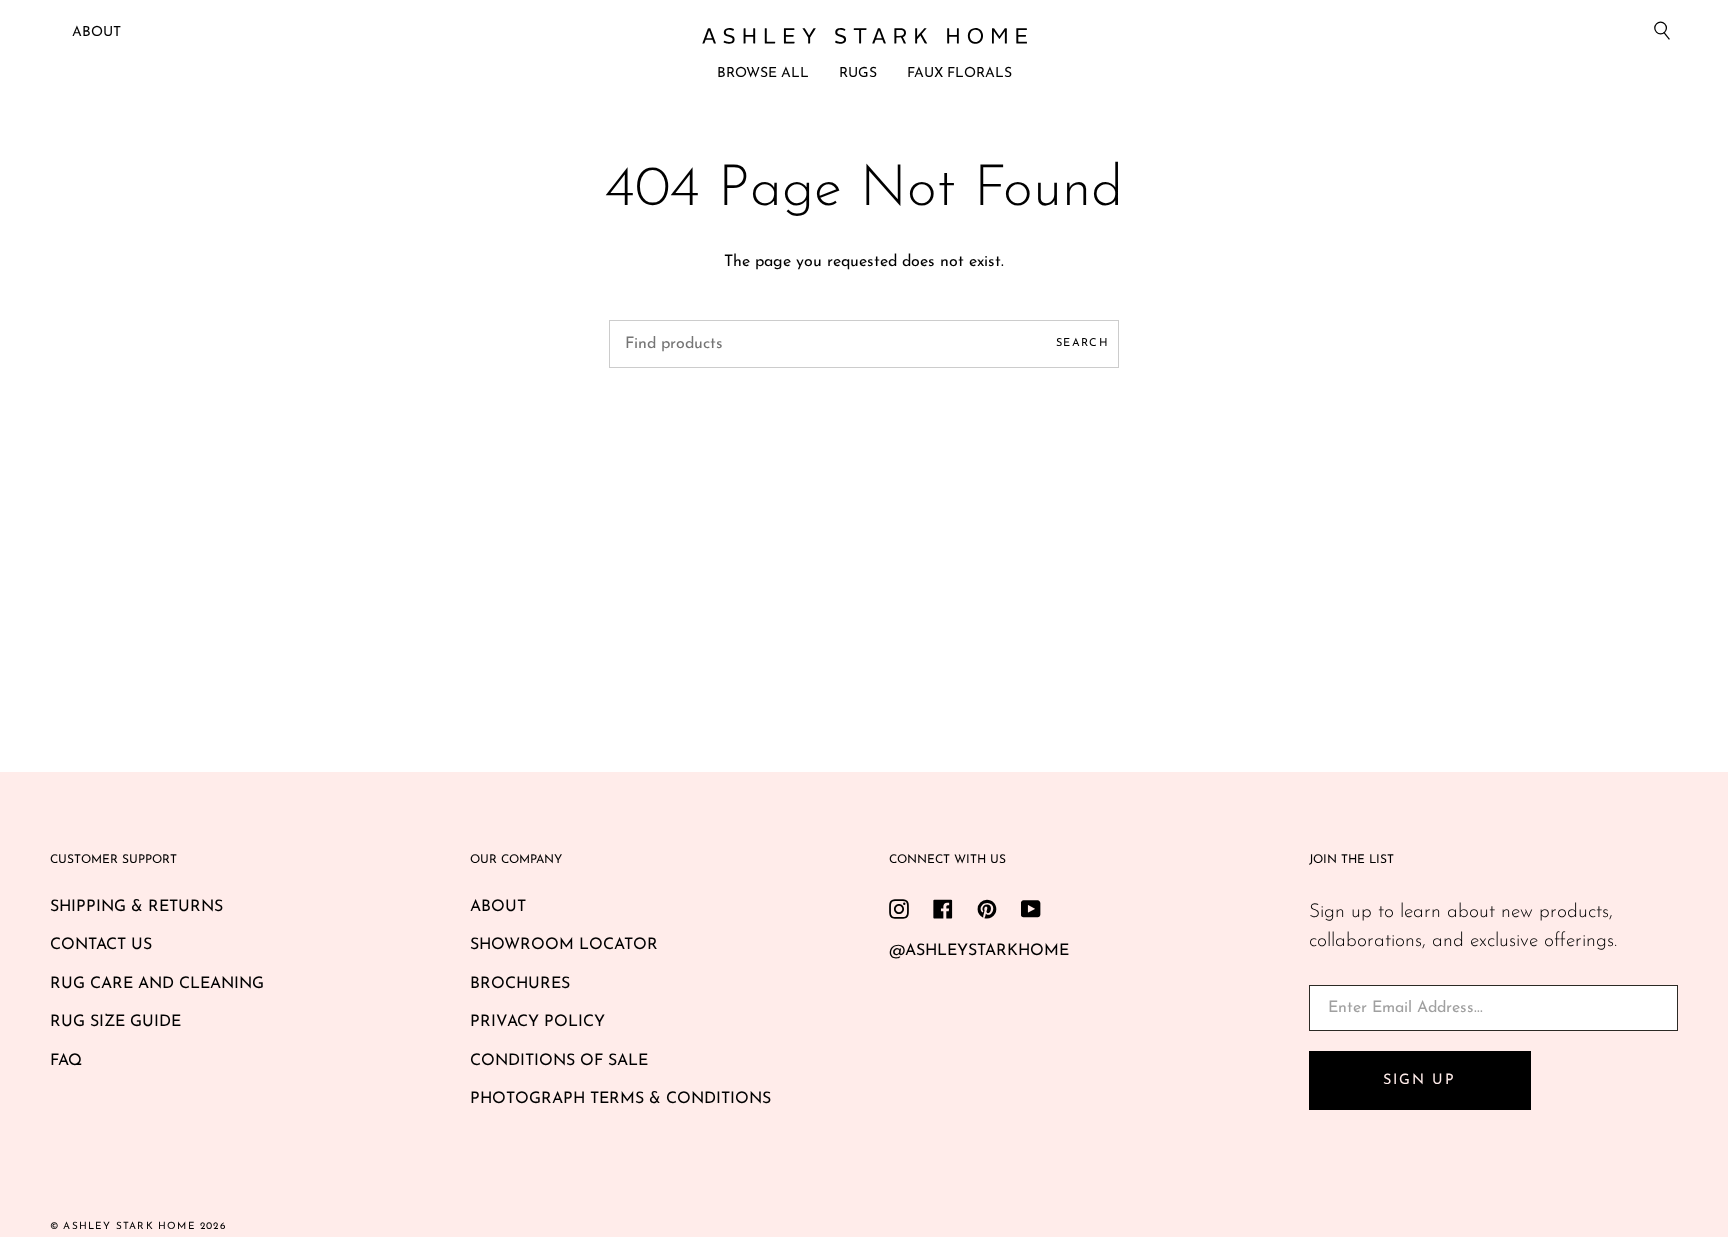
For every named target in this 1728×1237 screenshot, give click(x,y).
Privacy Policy (537, 1022)
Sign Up (1419, 1080)
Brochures (520, 984)
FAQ (66, 1061)
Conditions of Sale (559, 1061)
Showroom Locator (564, 945)
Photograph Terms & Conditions (620, 1099)
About (96, 32)
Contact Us (101, 945)
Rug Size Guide (115, 1022)
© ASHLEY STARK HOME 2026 (138, 1226)
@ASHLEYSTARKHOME (979, 951)
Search (1082, 343)
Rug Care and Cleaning (157, 984)
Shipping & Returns (136, 907)
